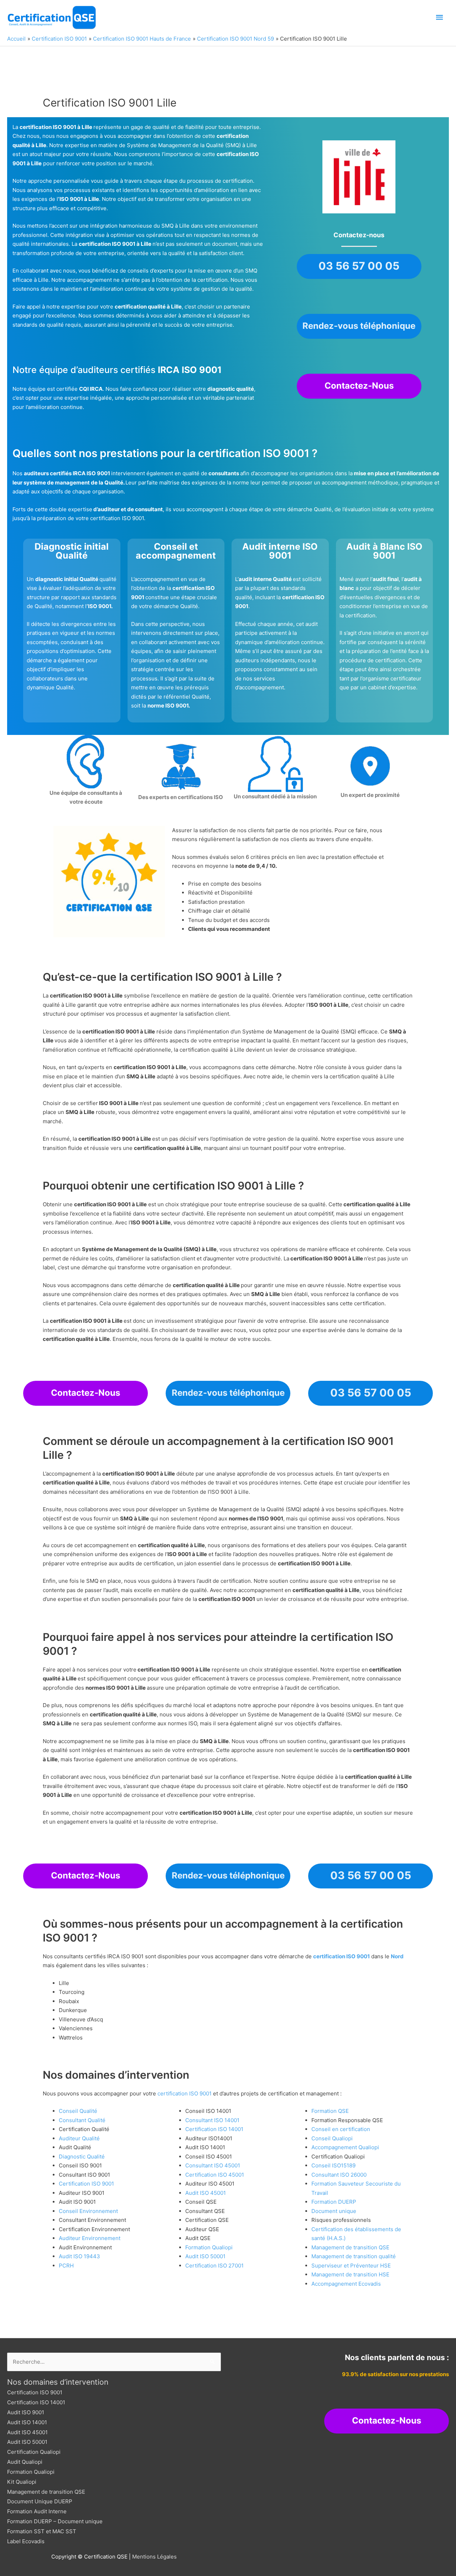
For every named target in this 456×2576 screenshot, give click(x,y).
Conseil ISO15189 (333, 2165)
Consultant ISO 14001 (212, 2120)
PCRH (66, 2266)
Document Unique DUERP (40, 2501)
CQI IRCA (91, 389)
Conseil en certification (341, 2129)
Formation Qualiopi (209, 2247)
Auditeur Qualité (79, 2138)
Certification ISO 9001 (86, 2184)
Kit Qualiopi (22, 2482)
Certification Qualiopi (34, 2452)
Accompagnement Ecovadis (346, 2284)
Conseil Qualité (78, 2111)
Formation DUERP (334, 2202)
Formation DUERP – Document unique (55, 2521)
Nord (397, 1956)
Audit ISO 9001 (26, 2412)
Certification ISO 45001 (215, 2175)
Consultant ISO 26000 (339, 2175)
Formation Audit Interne (37, 2511)
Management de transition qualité (354, 2256)
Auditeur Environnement (90, 2238)
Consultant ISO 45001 (213, 2165)
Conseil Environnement (88, 2211)
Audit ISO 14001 (27, 2422)
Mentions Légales (154, 2557)
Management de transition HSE (350, 2274)
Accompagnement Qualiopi (345, 2147)
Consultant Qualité (82, 2120)
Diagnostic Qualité (82, 2157)
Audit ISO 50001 (205, 2256)
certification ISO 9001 (341, 1956)
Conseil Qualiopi (332, 2138)
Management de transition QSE (350, 2247)
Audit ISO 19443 (79, 2256)
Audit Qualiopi (25, 2462)
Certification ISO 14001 (214, 2129)
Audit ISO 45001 (206, 2193)
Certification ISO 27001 (214, 2266)
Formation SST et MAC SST (42, 2531)
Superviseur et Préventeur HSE (351, 2266)
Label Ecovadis (26, 2541)
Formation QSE (330, 2111)
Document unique (334, 2211)
